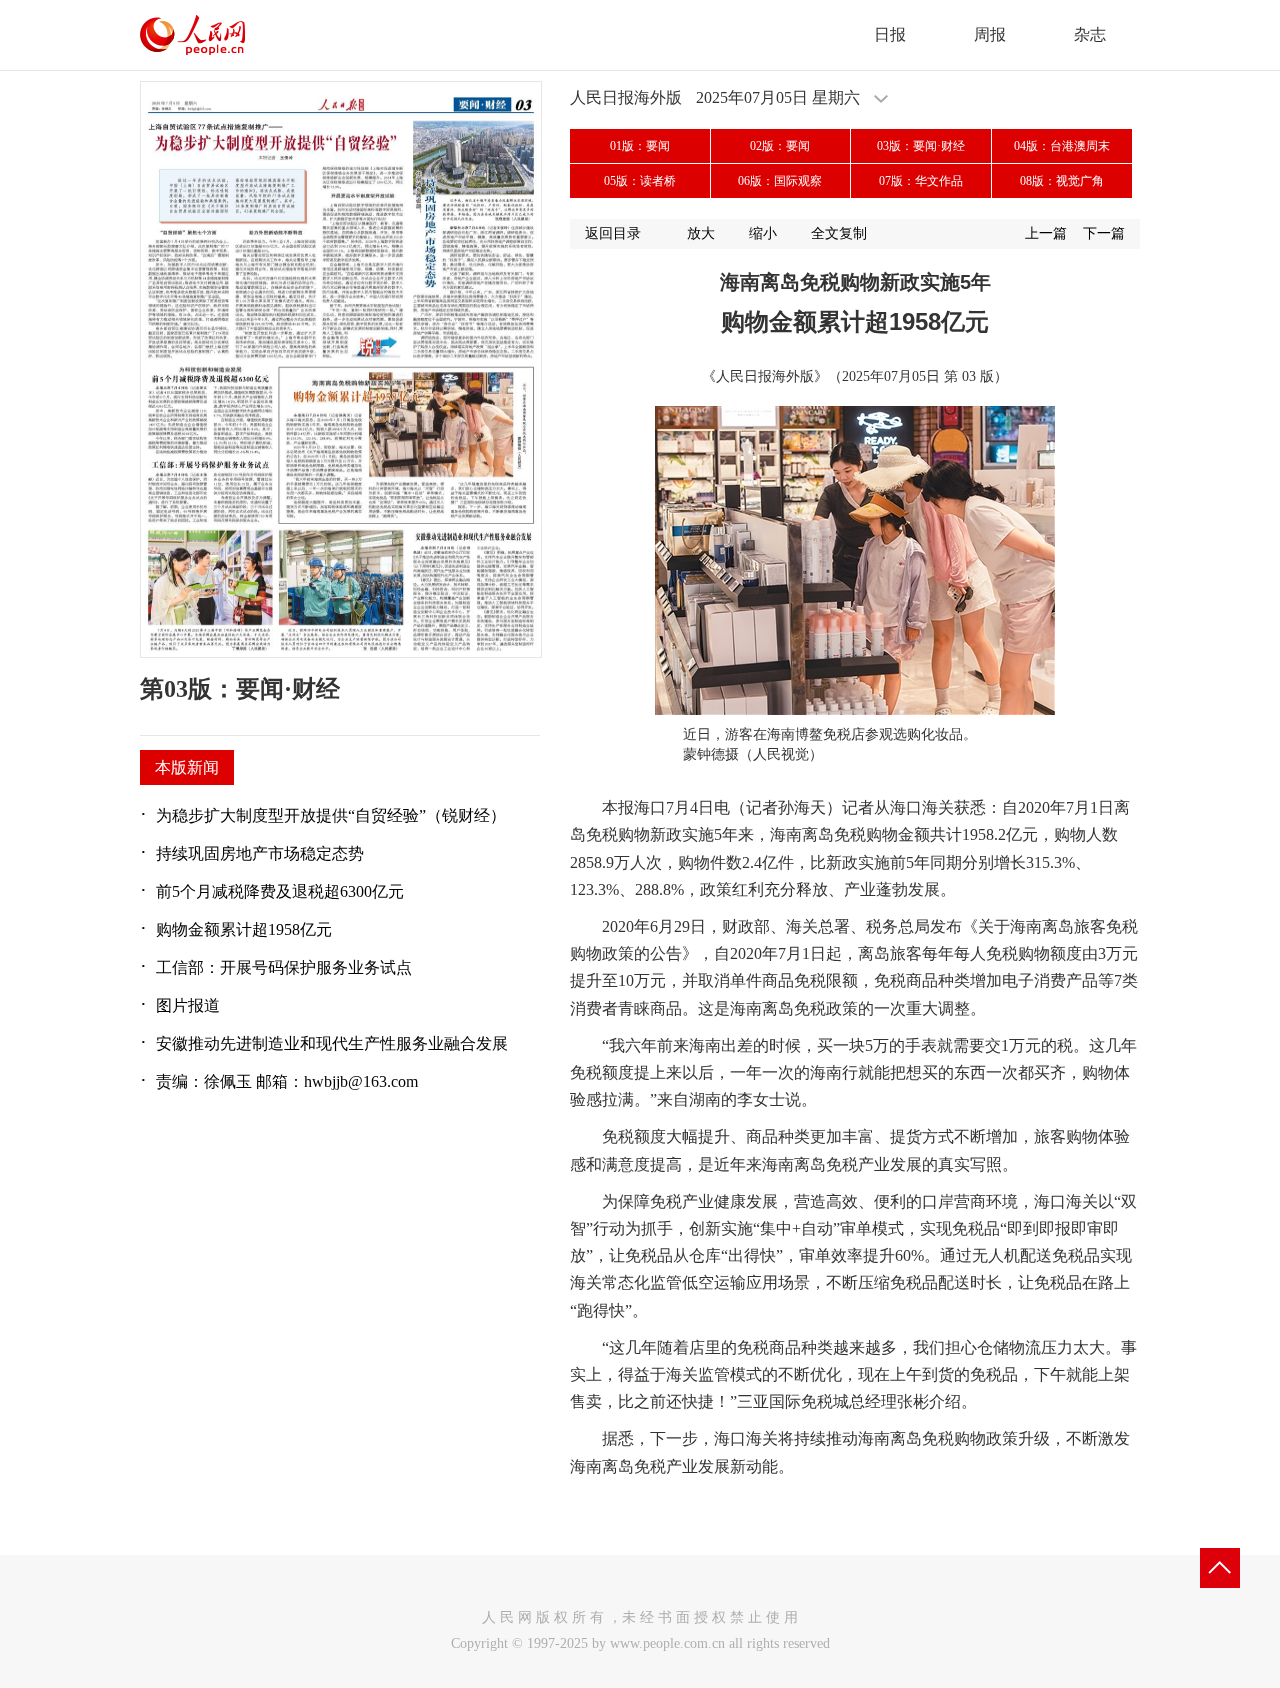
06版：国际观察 (780, 181)
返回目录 (613, 233)
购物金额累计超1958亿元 (244, 929)
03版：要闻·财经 (921, 146)
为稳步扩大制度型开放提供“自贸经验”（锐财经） (331, 815)
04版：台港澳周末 (1062, 146)
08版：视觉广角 (1062, 181)
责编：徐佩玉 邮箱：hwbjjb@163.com (287, 1081)
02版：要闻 (780, 146)
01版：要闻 (640, 146)
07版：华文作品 (921, 181)
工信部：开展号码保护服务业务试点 (284, 967)
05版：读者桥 (640, 181)
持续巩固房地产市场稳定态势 (260, 853)
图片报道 (188, 1005)
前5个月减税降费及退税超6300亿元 (280, 891)
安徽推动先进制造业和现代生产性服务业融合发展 (332, 1043)
